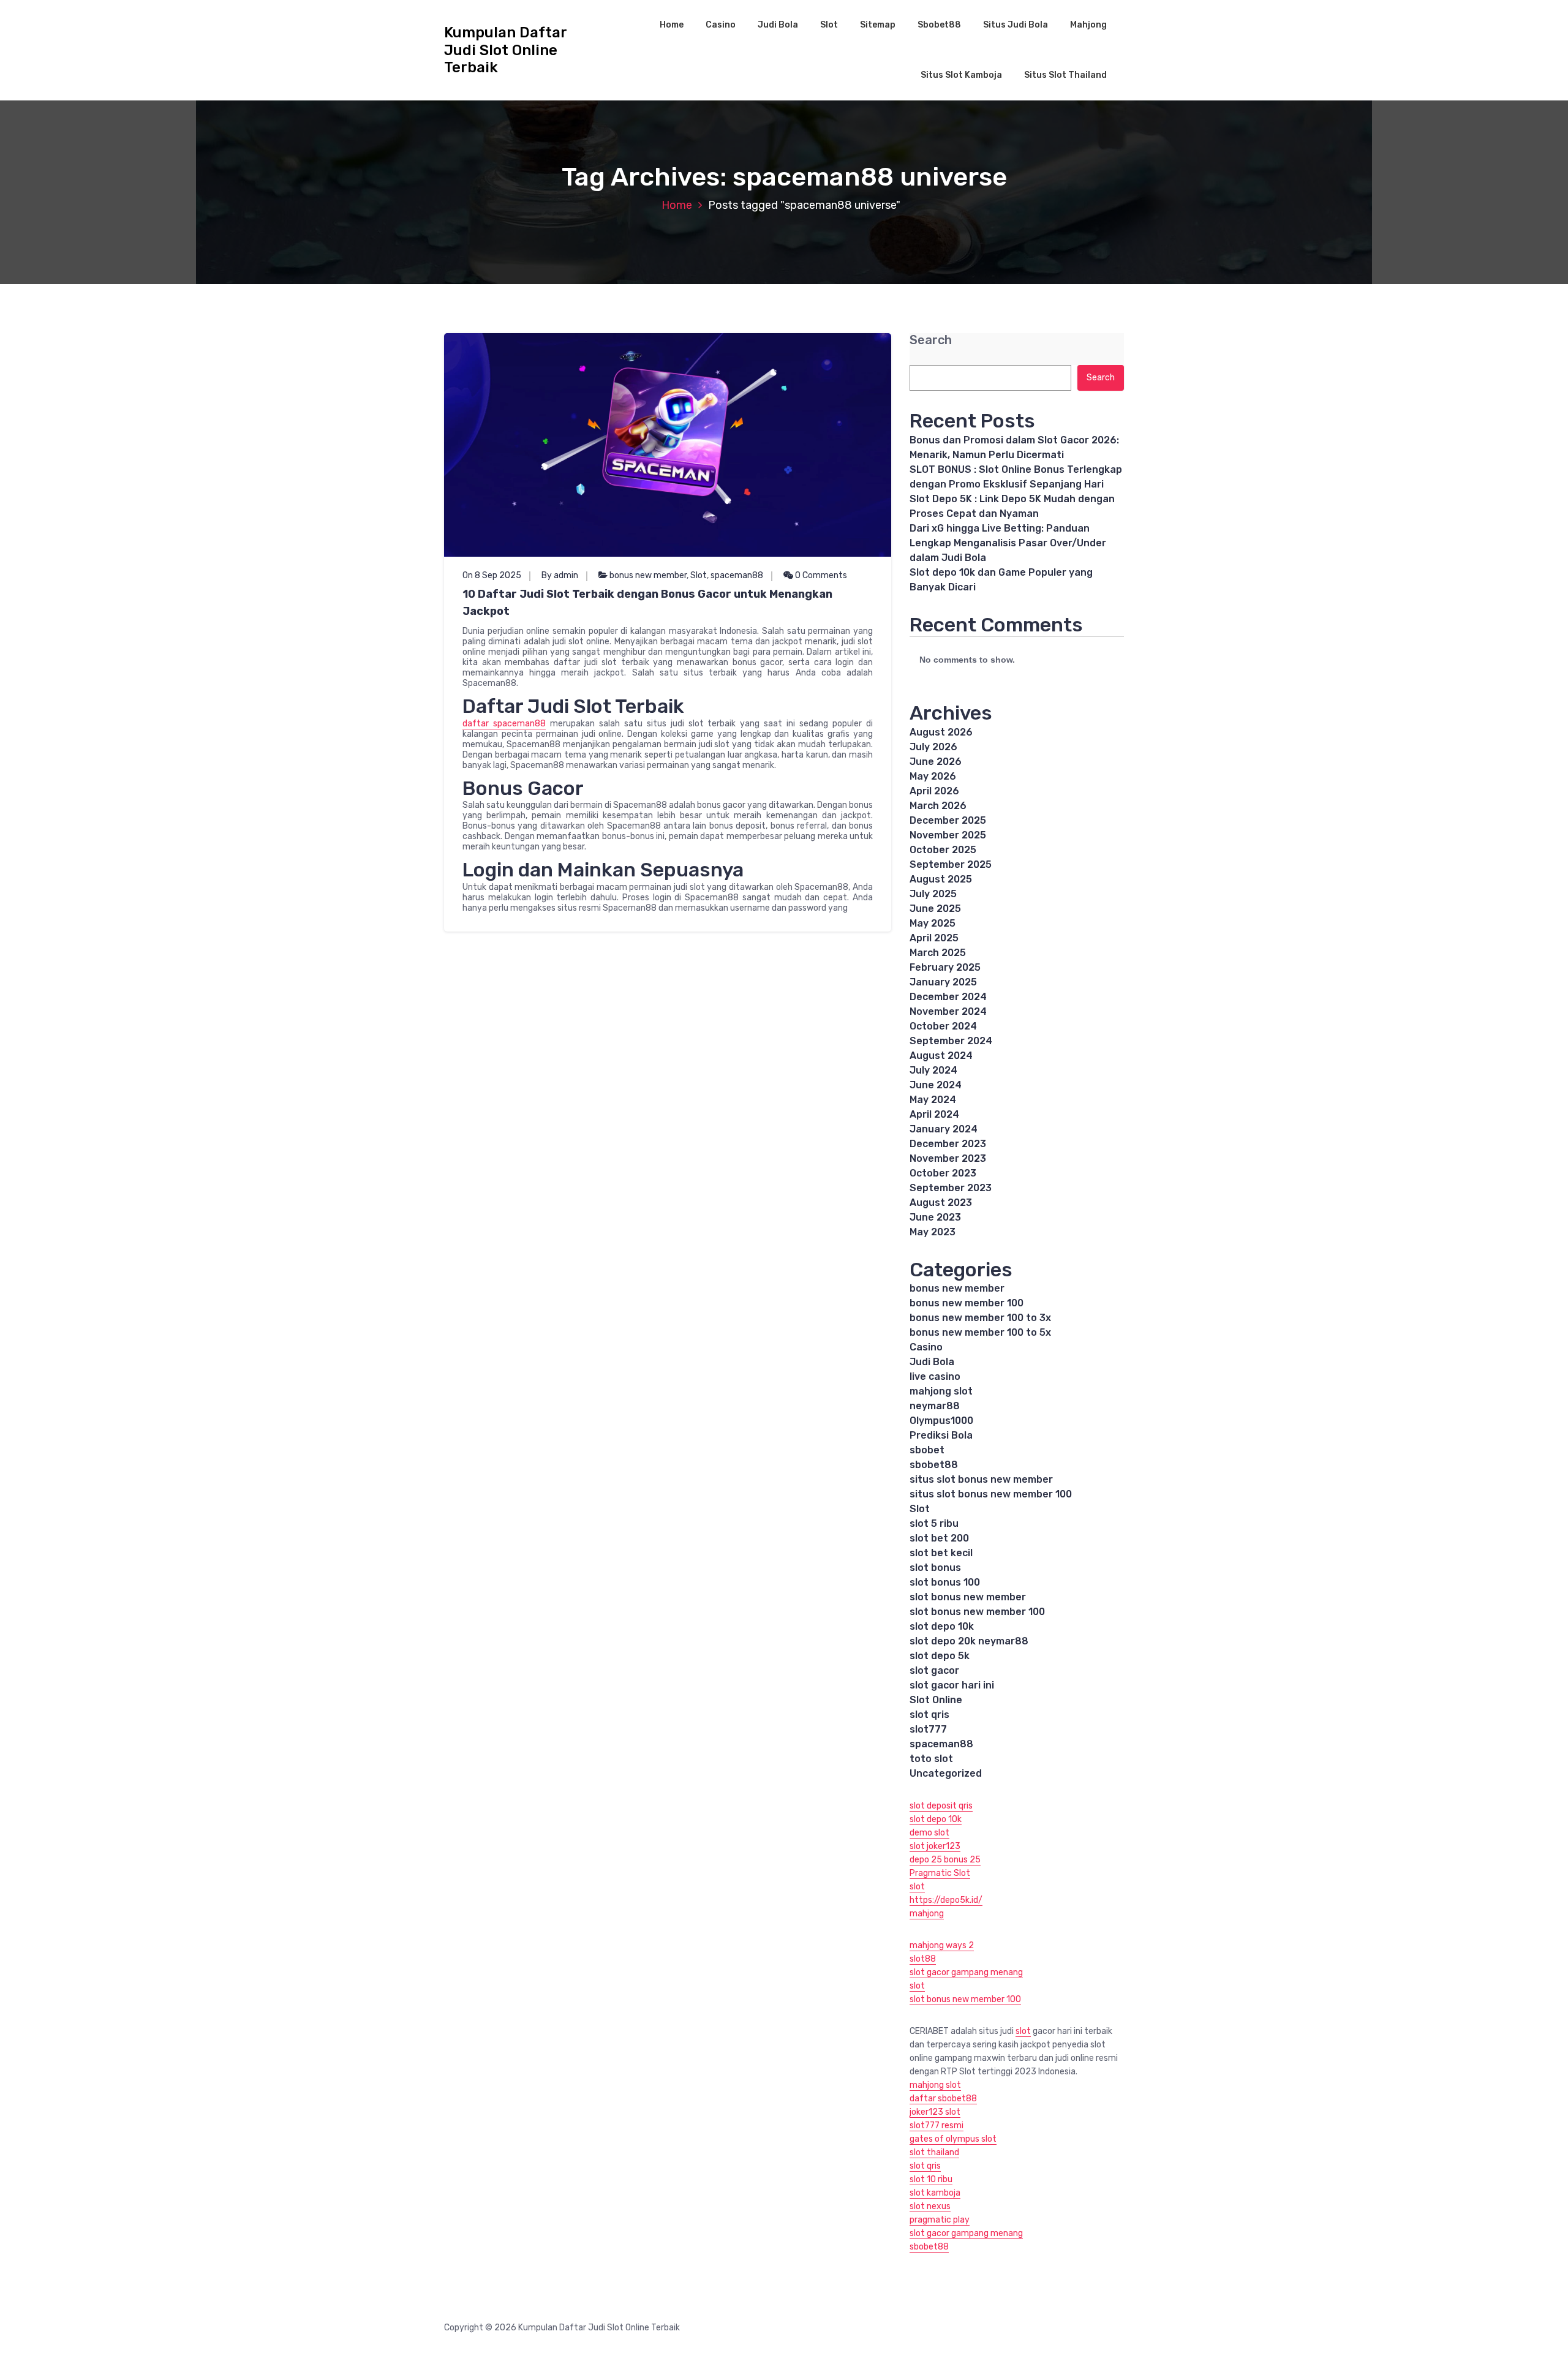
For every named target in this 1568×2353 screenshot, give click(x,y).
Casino (721, 25)
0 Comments (820, 575)
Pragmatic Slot (940, 1873)
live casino (935, 1376)
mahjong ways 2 (942, 1945)
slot (917, 1887)
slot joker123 (935, 1846)
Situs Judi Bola (1016, 25)
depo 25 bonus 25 (945, 1860)
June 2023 (935, 1217)
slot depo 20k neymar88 (969, 1641)
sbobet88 (934, 1465)
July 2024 (933, 1070)
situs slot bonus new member (981, 1479)
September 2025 (951, 864)
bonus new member (648, 575)
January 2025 (943, 982)
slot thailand (934, 2152)
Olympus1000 (941, 1421)
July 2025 (933, 894)
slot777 (928, 1729)
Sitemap (878, 25)
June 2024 (936, 1085)
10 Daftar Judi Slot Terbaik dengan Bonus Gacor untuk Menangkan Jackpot (647, 603)
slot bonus (935, 1568)
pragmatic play (940, 2220)
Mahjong (1088, 25)
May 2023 (933, 1232)
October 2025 (943, 850)
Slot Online (936, 1700)
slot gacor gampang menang (966, 1972)
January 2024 (944, 1129)
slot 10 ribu (931, 2179)
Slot (829, 25)
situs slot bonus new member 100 (991, 1494)
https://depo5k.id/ (946, 1900)
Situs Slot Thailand (1065, 75)
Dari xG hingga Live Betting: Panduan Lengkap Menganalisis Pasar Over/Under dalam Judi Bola (1008, 543)
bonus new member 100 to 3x (980, 1318)
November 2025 (948, 835)
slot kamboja (935, 2193)
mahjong (927, 1914)
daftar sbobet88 (943, 2099)
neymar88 (935, 1406)
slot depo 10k (942, 1626)
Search (931, 340)
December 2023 (948, 1144)
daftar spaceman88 (504, 724)
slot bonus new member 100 (977, 1612)
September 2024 (951, 1041)
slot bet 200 (939, 1538)
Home (672, 25)
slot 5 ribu (934, 1523)
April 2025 (934, 938)
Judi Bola (778, 25)
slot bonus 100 (945, 1582)
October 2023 (943, 1173)
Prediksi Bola (941, 1435)
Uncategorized (946, 1773)
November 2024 (948, 1011)
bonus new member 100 (967, 1303)
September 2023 (951, 1188)
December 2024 (948, 997)
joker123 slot (935, 2112)
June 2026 (936, 762)
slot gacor (934, 1670)
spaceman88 (737, 575)
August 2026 (941, 732)
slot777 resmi (937, 2125)
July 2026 (933, 747)
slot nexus (930, 2206)
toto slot (931, 1759)
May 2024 (933, 1100)
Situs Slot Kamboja (961, 75)
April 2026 (934, 791)
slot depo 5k (940, 1656)
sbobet (927, 1450)
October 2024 (943, 1026)
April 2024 (934, 1114)
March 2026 (938, 806)
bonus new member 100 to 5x (980, 1332)
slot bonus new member (968, 1597)
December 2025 (948, 820)
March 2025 (938, 953)
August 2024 (941, 1056)
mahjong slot (941, 1391)
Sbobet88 (939, 25)
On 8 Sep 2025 (492, 575)
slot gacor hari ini (952, 1685)
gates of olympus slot (953, 2139)
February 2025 (945, 967)
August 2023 (941, 1203)
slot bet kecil (941, 1553)
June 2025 (935, 909)
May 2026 (933, 776)
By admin (560, 575)
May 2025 (933, 923)
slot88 (923, 1959)
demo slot (929, 1833)
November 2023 (948, 1158)
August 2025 (941, 879)
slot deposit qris (941, 1806)
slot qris (929, 1715)
